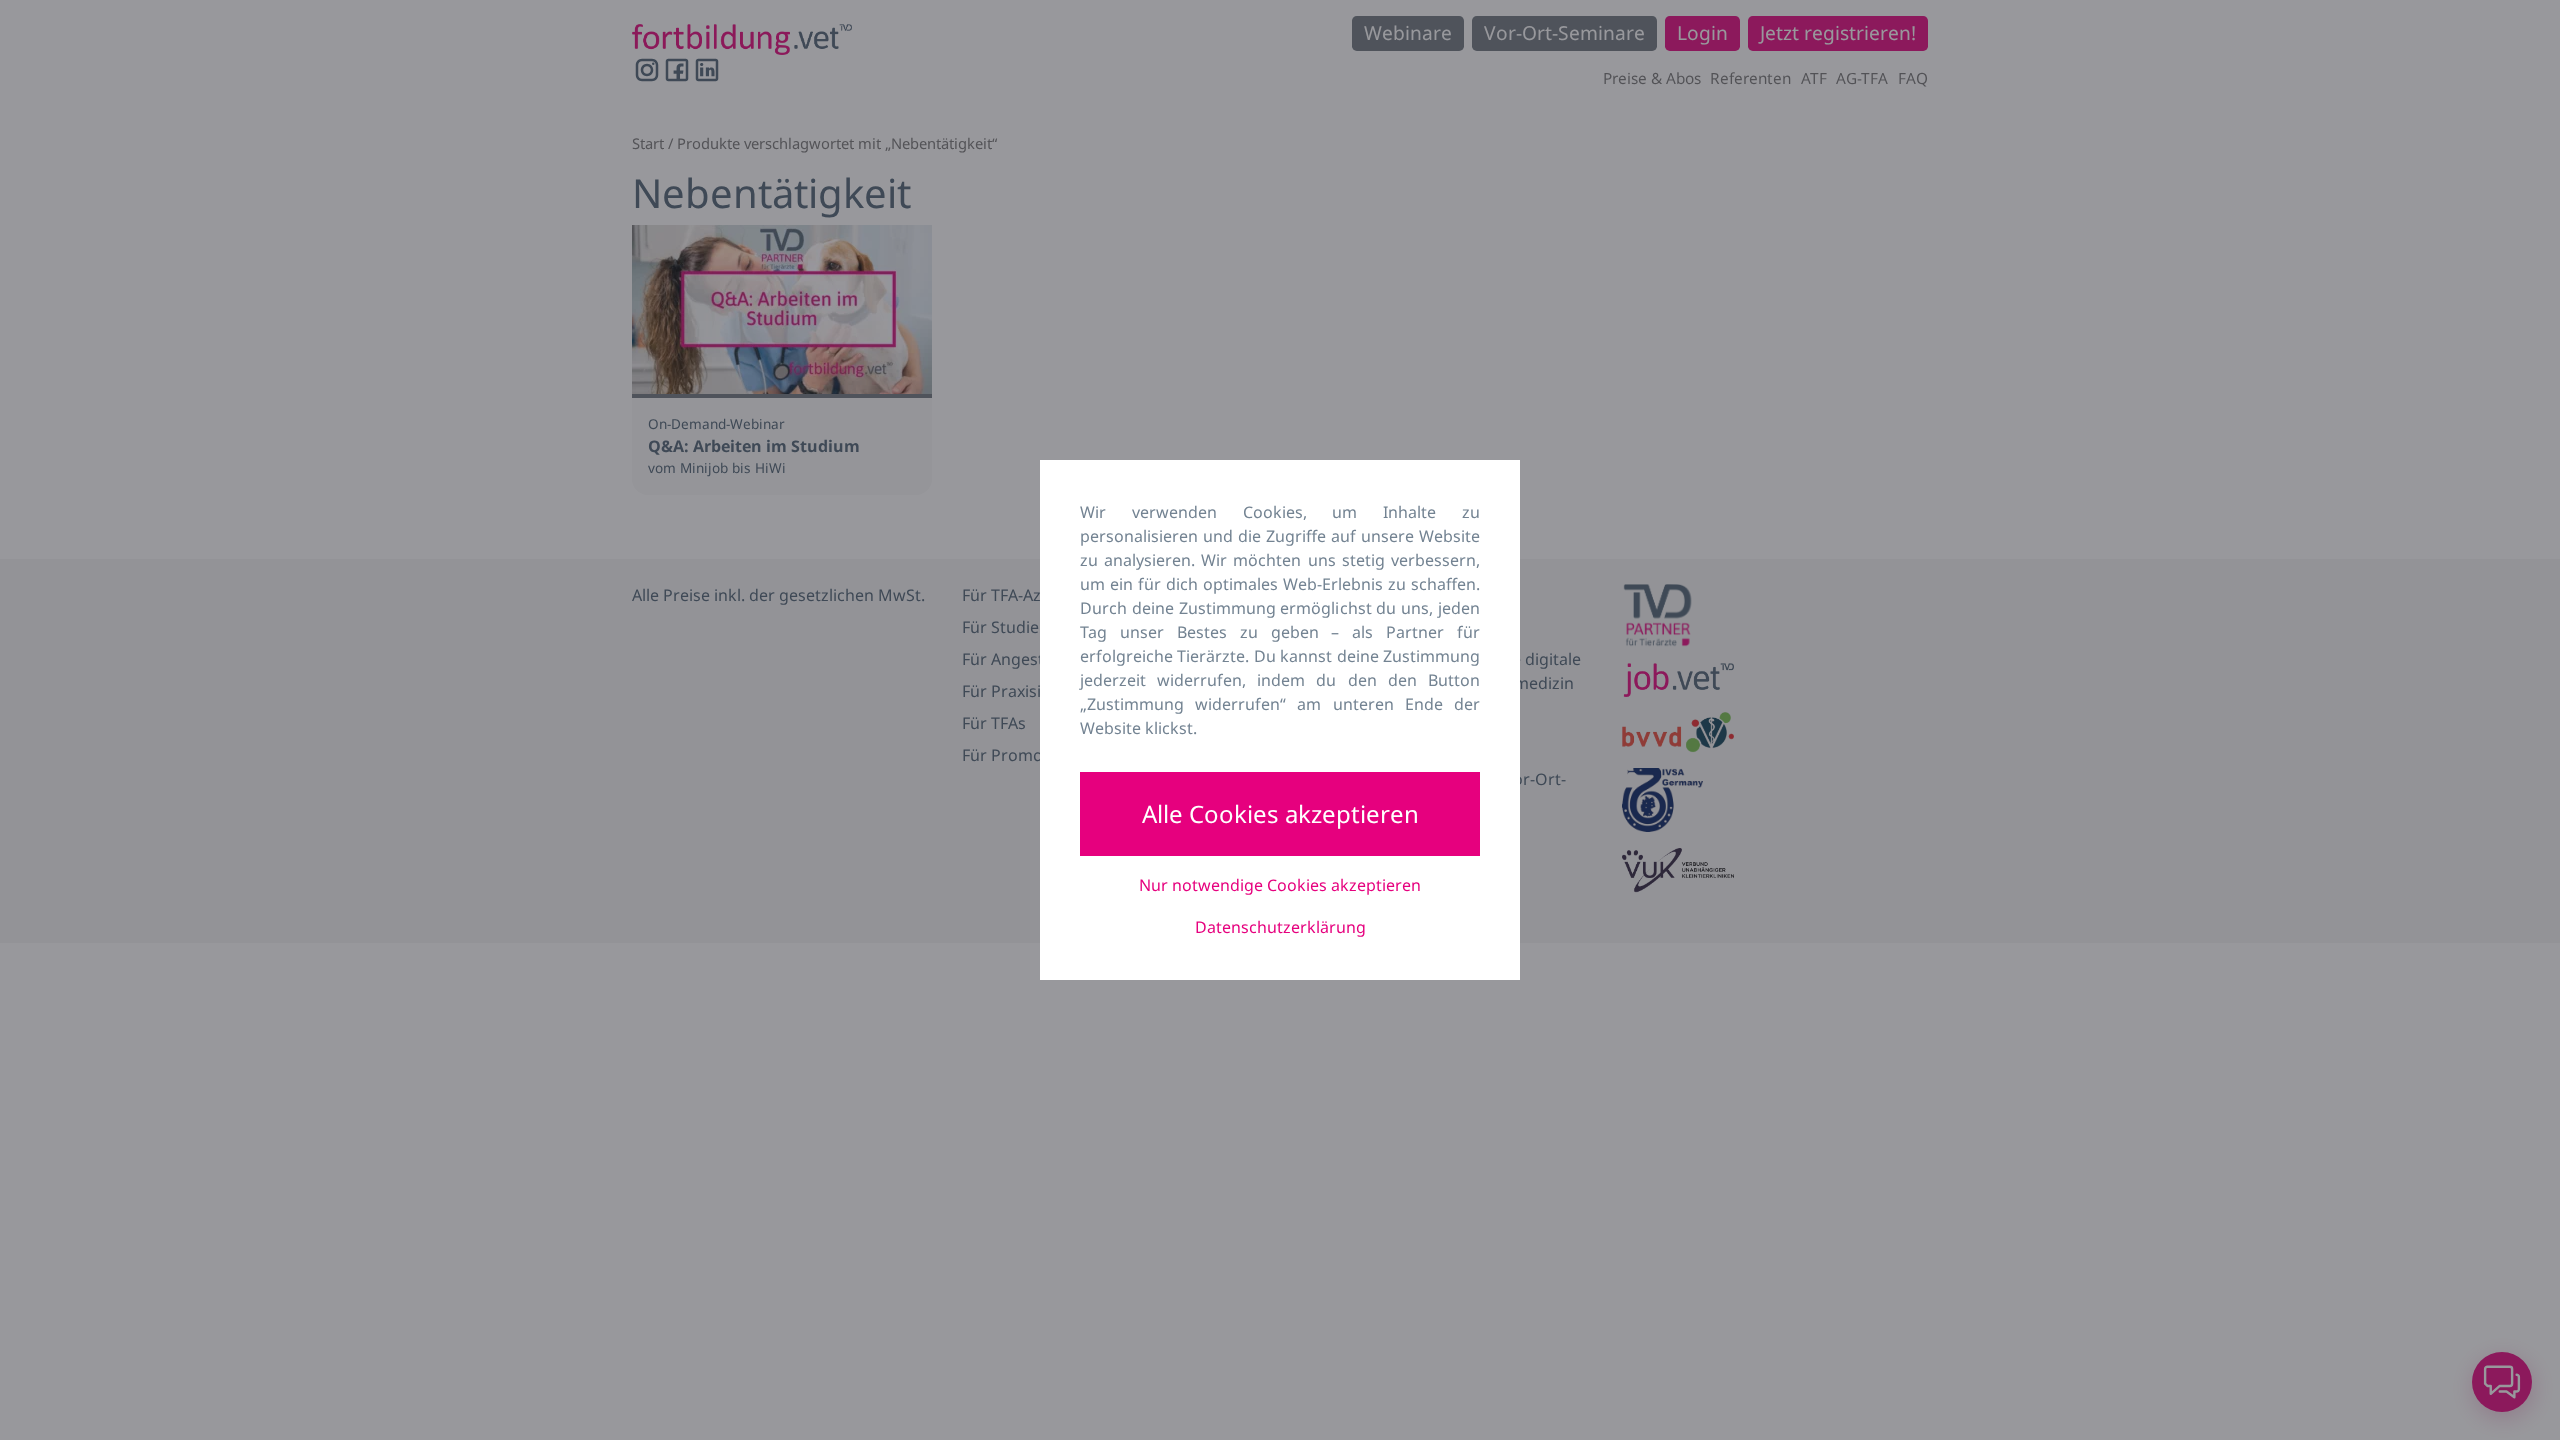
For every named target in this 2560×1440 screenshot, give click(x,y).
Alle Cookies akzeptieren (1280, 813)
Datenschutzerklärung (1280, 927)
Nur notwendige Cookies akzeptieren (1280, 885)
